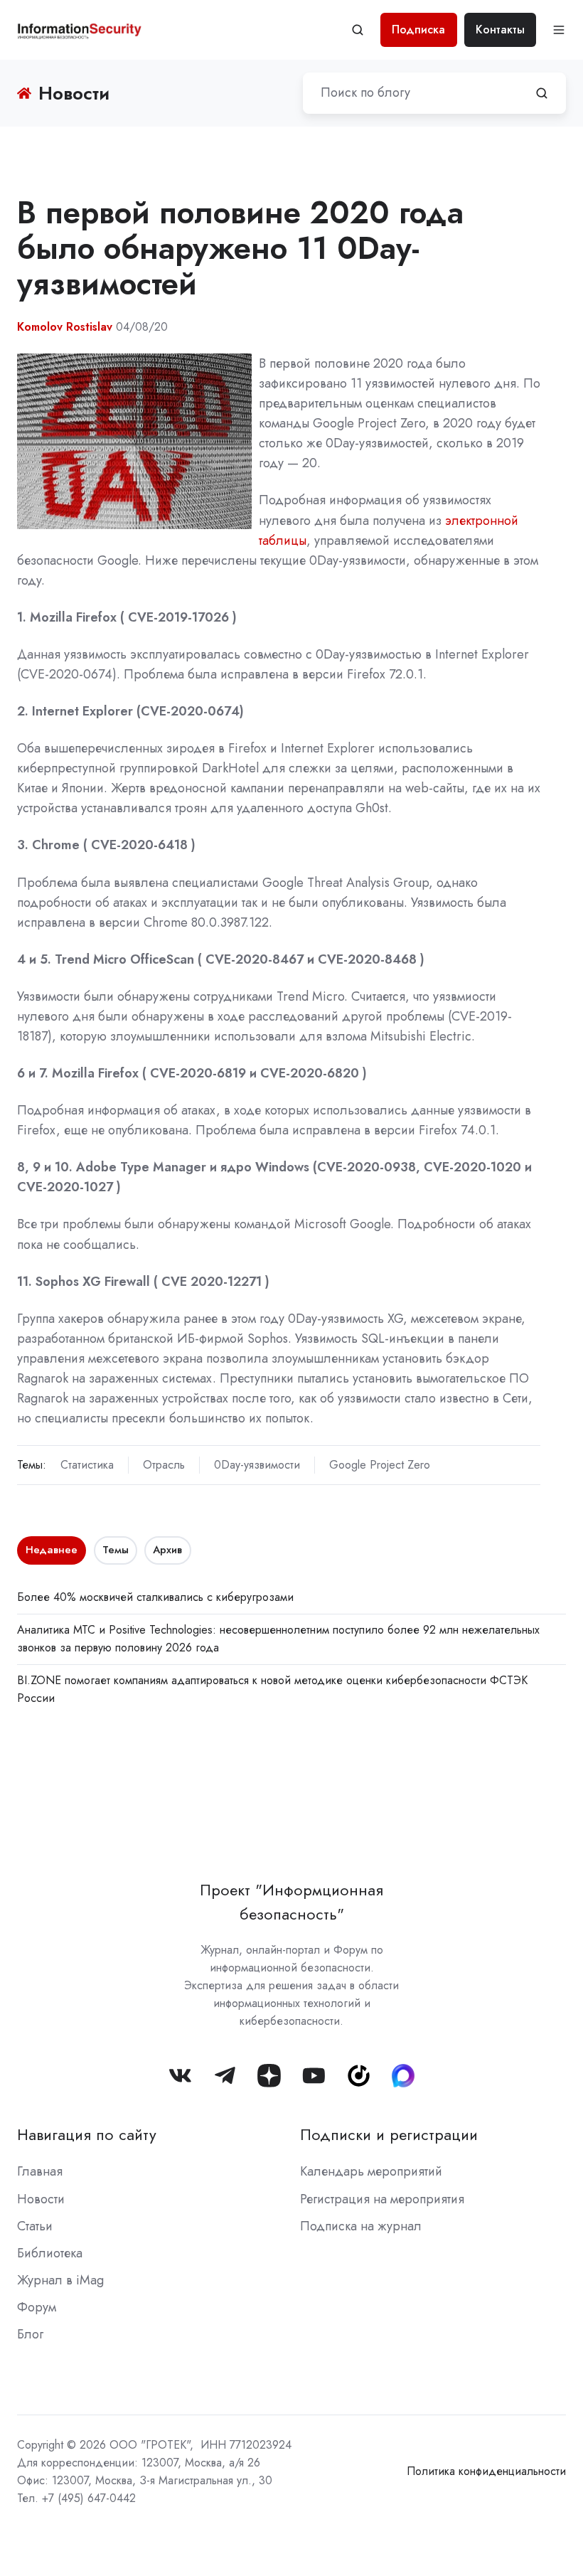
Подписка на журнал (361, 2226)
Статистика (87, 1465)
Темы (116, 1550)
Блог (30, 2334)
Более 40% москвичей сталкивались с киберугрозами (155, 1597)
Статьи (35, 2226)
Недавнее (52, 1550)
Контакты (500, 30)
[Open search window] (358, 30)
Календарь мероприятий (371, 2171)
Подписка (418, 30)
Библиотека (50, 2253)
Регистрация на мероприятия (382, 2199)
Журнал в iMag (60, 2280)
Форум (37, 2307)
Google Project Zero (380, 1465)
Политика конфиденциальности (486, 2471)
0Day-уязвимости (257, 1465)
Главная (40, 2171)
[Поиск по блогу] (542, 93)
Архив (167, 1550)
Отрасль (164, 1465)
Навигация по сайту (87, 2135)
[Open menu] (559, 30)
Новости (41, 2199)
